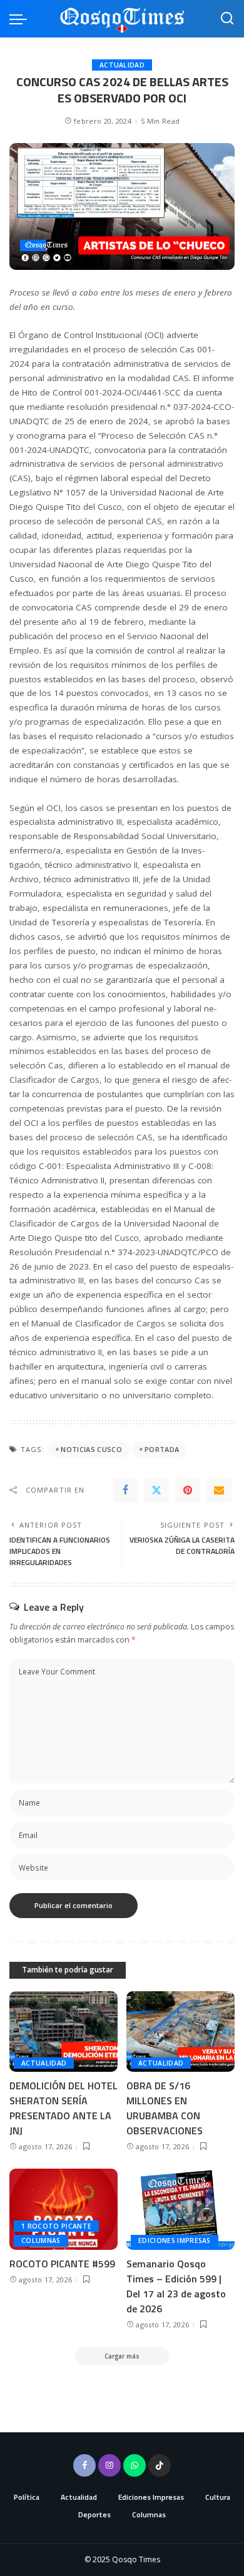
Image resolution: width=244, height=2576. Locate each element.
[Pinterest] (188, 1490)
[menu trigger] (21, 19)
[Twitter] (156, 1490)
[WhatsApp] (135, 2465)
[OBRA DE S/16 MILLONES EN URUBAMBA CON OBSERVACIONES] (180, 2032)
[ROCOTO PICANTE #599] (64, 2209)
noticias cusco (91, 1449)
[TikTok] (160, 2465)
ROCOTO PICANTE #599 (62, 2264)
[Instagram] (109, 2465)
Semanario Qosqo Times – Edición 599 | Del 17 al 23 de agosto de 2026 (176, 2286)
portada (162, 1449)
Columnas (41, 2240)
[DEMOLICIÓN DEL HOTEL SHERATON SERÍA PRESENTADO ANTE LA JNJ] (64, 2032)
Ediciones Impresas (175, 2240)
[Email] (219, 1490)
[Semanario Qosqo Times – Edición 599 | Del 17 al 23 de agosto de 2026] (180, 2209)
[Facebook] (125, 1490)
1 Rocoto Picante (56, 2226)
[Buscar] (227, 19)
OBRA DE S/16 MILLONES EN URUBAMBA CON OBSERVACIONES (165, 2108)
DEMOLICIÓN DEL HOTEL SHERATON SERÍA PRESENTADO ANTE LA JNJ (64, 2108)
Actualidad (122, 65)
